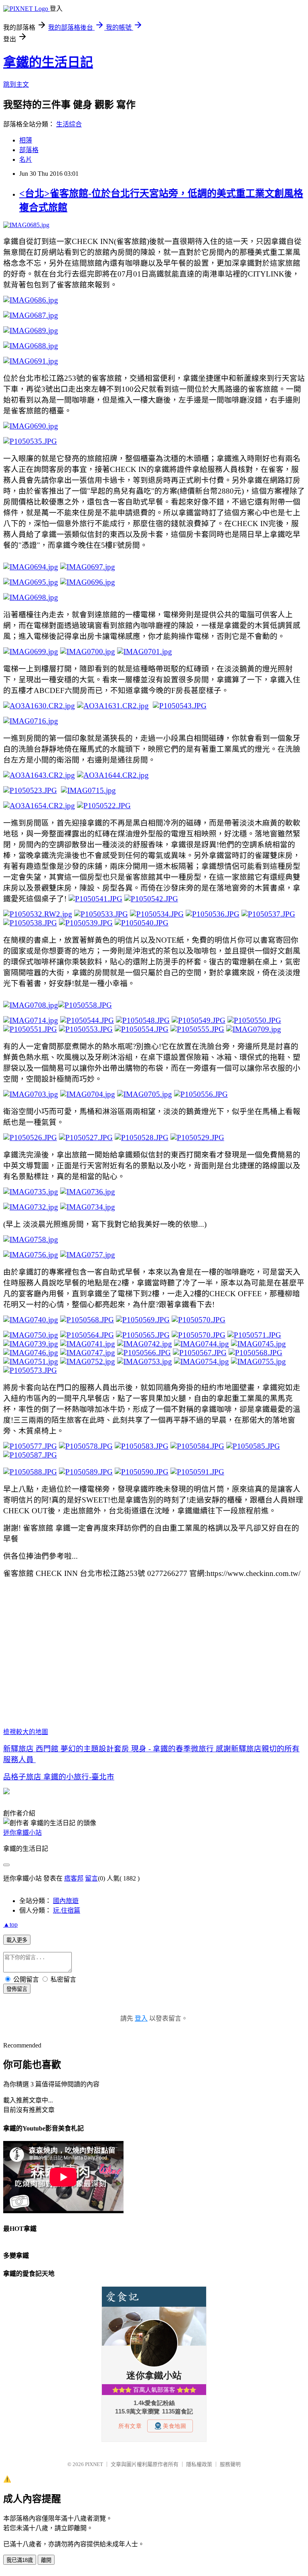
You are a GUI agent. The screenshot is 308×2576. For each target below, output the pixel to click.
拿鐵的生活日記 (48, 62)
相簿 (26, 140)
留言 (91, 1878)
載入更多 (17, 1940)
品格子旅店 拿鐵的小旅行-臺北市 (59, 1777)
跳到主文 (16, 84)
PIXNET (94, 2464)
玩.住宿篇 (67, 1910)
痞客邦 (74, 1878)
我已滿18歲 (20, 2560)
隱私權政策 (199, 2464)
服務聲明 (230, 2464)
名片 (26, 160)
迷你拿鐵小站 (22, 1833)
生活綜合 (69, 124)
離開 (46, 2560)
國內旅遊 (66, 1901)
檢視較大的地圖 (26, 1732)
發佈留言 (17, 1989)
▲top (10, 1924)
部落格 (29, 150)
